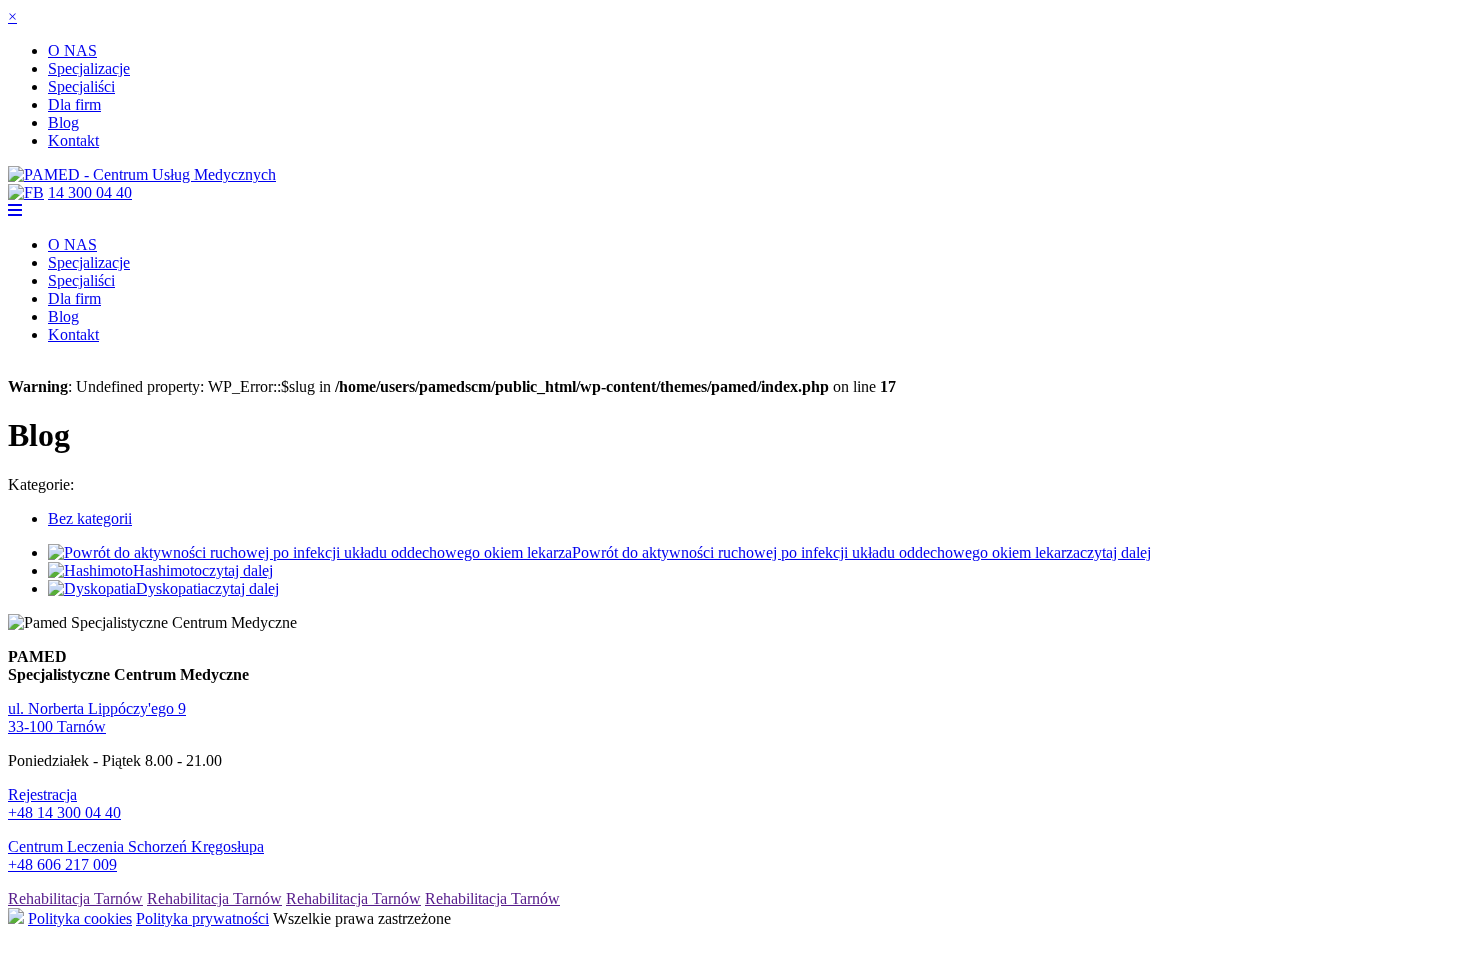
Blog (63, 122)
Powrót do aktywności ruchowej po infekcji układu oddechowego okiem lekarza (826, 552)
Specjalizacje (89, 68)
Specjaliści (81, 86)
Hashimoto (167, 570)
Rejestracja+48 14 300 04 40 (64, 803)
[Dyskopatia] (92, 588)
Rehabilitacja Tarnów (75, 898)
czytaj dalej (1115, 552)
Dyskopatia (172, 588)
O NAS (72, 50)
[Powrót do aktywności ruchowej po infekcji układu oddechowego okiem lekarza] (310, 552)
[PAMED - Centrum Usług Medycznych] (142, 174)
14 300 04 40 (90, 192)
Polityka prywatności (202, 918)
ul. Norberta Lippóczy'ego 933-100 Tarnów (97, 717)
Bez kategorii (90, 518)
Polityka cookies (80, 918)
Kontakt (73, 140)
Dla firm (74, 104)
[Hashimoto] (90, 570)
